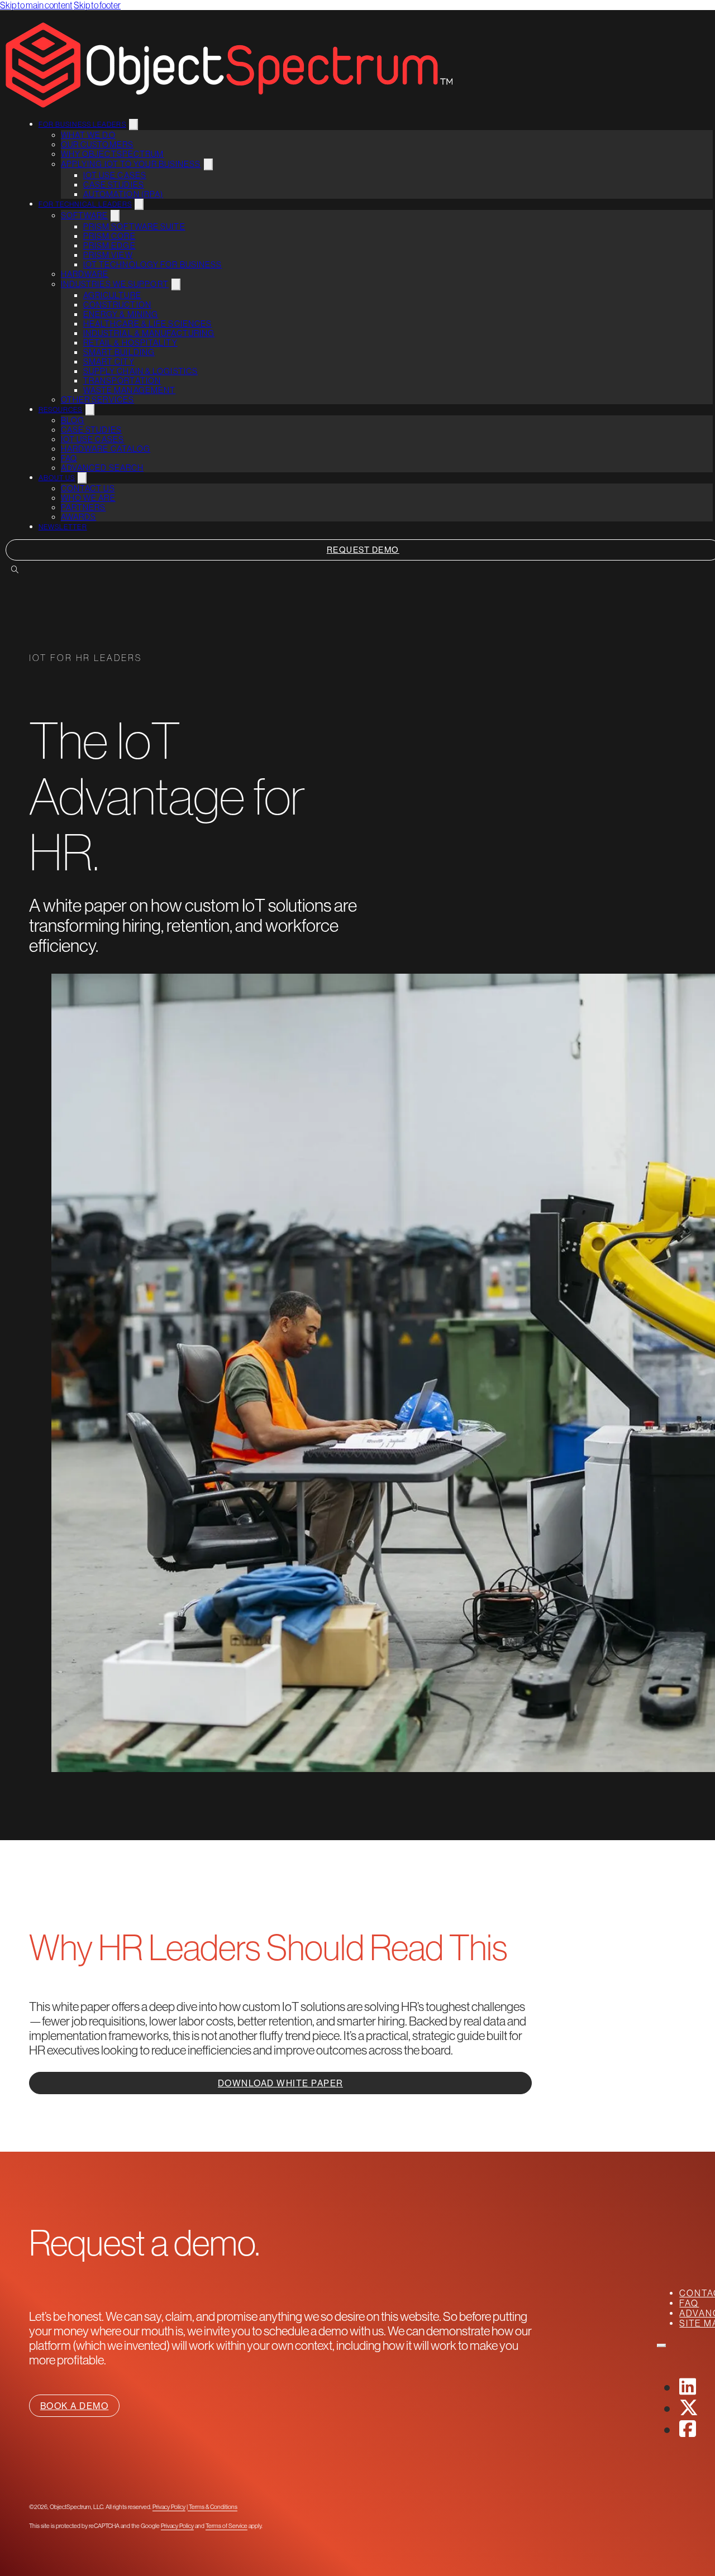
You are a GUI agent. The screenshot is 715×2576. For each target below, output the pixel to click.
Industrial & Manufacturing (149, 333)
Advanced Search (103, 468)
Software (85, 215)
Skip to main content (36, 5)
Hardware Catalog (106, 449)
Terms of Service (227, 2526)
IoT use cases (115, 175)
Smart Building (119, 352)
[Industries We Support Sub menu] (176, 284)
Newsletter (63, 527)
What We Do (88, 135)
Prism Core (109, 236)
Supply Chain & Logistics (140, 371)
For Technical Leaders (85, 204)
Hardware (85, 274)
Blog (73, 420)
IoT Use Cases (92, 439)
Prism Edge (109, 245)
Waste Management (130, 390)
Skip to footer (97, 5)
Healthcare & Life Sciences (148, 324)
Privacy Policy (169, 2507)
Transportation (122, 380)
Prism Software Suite (134, 226)
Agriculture (112, 295)
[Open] (661, 2345)
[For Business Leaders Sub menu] (134, 125)
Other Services (97, 399)
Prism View (108, 255)
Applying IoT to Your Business (131, 164)
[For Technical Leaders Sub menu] (139, 204)
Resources (61, 410)
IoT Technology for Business (153, 264)
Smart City (109, 361)
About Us (57, 478)
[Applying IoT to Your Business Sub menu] (208, 164)
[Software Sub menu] (115, 216)
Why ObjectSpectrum (113, 154)
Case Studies (114, 185)
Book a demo (75, 2406)
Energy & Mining (121, 314)
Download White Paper (280, 2083)
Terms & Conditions (213, 2507)
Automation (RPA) (123, 194)
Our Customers (97, 144)
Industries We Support (115, 284)
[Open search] (15, 570)
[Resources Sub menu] (90, 410)
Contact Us (88, 488)
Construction (117, 305)
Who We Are (88, 498)
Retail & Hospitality (130, 343)
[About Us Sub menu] (82, 478)
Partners (84, 507)
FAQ (69, 458)
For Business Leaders (82, 125)
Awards (79, 517)
